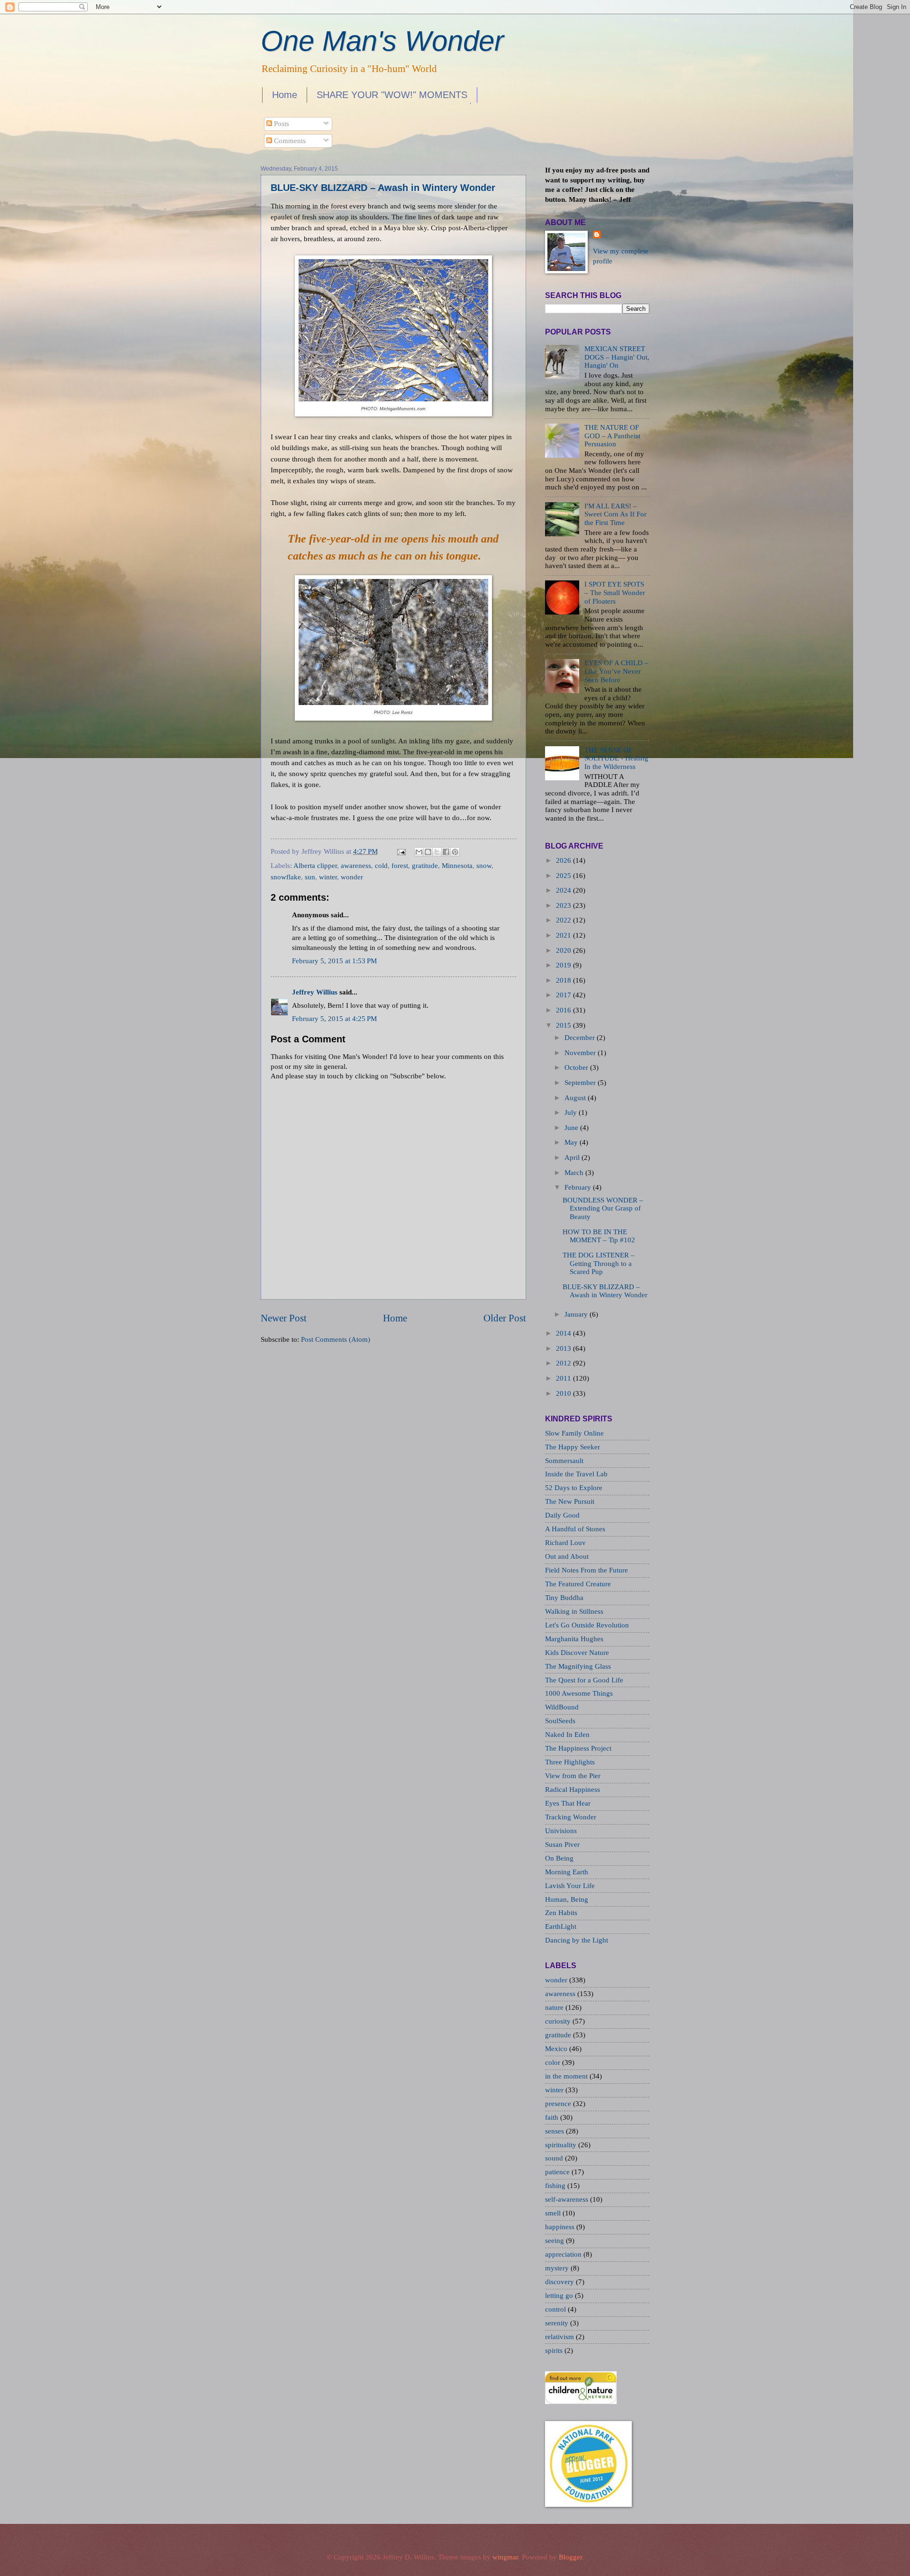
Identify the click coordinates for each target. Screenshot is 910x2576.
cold (381, 866)
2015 (564, 1025)
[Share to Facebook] (446, 852)
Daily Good (562, 1515)
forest (400, 866)
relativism (560, 2337)
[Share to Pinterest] (455, 852)
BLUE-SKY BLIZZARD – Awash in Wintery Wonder (383, 188)
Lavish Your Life (570, 1886)
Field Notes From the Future (587, 1570)
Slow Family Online (574, 1433)
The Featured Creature (578, 1584)
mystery (558, 2268)
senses (555, 2131)
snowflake (286, 877)
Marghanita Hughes (574, 1639)
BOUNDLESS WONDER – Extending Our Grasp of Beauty (603, 1208)
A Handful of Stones (575, 1529)
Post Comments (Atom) (336, 1339)
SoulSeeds (560, 1721)
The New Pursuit (570, 1501)
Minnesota (457, 866)
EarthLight (561, 1926)
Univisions (561, 1831)
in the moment (567, 2076)
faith (553, 2117)
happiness (561, 2227)
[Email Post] (400, 851)
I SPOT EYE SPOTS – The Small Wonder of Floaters (615, 592)
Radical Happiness (573, 1790)
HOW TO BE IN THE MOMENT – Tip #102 (599, 1236)
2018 (564, 980)
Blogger (570, 2557)
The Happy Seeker (573, 1447)
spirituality (562, 2145)
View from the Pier (573, 1776)
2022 (564, 920)
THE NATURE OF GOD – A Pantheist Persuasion (612, 436)
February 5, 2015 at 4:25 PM (334, 1019)
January (576, 1314)
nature (555, 2007)
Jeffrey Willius (315, 992)
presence (559, 2104)
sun (310, 877)
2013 (564, 1348)
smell (554, 2213)
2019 (564, 965)
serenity (558, 2323)
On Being (559, 1858)
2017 (564, 995)
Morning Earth (567, 1872)
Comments (289, 141)
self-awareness (568, 2199)
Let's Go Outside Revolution (587, 1625)
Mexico (557, 2049)
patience (558, 2172)
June (571, 1128)
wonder (352, 877)
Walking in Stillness (574, 1611)
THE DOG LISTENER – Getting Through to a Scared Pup (599, 1263)
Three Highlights (570, 1762)
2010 (564, 1393)
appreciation (564, 2254)
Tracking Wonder (571, 1817)
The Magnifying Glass (578, 1666)
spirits (555, 2350)
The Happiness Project (578, 1748)
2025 (564, 876)
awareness (356, 866)
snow (484, 866)
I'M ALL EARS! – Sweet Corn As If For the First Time (615, 514)
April (572, 1157)
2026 (564, 860)
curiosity (559, 2021)
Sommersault (564, 1461)
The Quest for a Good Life (584, 1680)
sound (555, 2158)
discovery (560, 2282)
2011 (564, 1378)
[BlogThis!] (428, 852)
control (556, 2309)
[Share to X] (437, 852)
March (574, 1173)
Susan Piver (562, 1844)
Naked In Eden (567, 1735)
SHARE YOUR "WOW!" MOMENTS (392, 95)
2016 (564, 1010)
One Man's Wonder (382, 41)
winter (328, 877)
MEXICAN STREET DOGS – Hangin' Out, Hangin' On (617, 357)
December (580, 1038)
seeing (555, 2241)
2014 (564, 1333)
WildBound (562, 1707)
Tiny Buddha (564, 1598)
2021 (564, 935)
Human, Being (567, 1899)
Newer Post (284, 1318)
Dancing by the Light (577, 1940)
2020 (564, 950)
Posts (281, 124)
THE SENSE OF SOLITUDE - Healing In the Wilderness (616, 758)
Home (285, 95)
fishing (556, 2186)
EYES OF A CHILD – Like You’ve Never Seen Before (616, 671)
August (575, 1098)
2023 (564, 905)
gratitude (425, 866)
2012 (564, 1363)
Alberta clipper (315, 866)
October (576, 1067)
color (554, 2062)
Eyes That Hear (568, 1803)
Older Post (505, 1318)
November (580, 1053)
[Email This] (419, 852)
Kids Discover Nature (577, 1653)
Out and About (567, 1556)
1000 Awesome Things (579, 1693)
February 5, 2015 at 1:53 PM (334, 961)
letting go (560, 2296)
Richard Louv (565, 1543)
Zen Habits (561, 1913)
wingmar (505, 2557)
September (580, 1083)
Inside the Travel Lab (576, 1474)
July (571, 1112)
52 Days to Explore (574, 1488)
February (578, 1187)
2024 (564, 890)
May (571, 1142)
